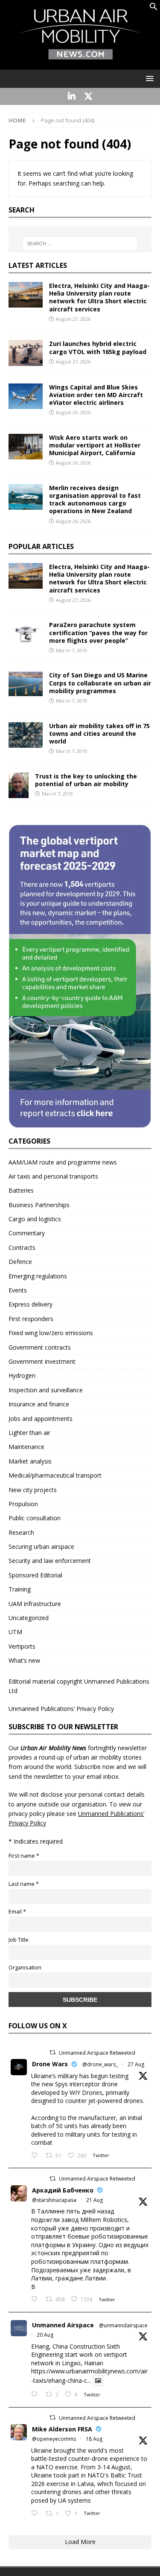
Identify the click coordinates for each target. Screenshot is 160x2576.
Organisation (25, 1968)
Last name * (24, 1884)
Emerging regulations (38, 1276)
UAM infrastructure (35, 1604)
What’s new (24, 1660)
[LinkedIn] (72, 96)
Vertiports (22, 1646)
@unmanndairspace (123, 2325)
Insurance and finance (39, 1404)
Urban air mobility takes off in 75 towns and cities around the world (99, 733)
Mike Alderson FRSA (62, 2429)
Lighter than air (29, 1433)
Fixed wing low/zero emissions (51, 1333)
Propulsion (23, 1504)
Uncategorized (29, 1618)
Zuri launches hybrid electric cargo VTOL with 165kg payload (98, 347)
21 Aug (95, 2200)
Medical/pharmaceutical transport (55, 1475)
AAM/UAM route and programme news (63, 1162)
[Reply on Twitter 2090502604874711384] (36, 2395)
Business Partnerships (39, 1205)
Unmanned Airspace (63, 2325)
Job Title (19, 1940)
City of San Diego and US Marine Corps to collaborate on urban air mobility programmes (100, 683)
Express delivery (31, 1304)
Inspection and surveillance (46, 1390)
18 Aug (94, 2439)
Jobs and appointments (41, 1419)
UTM (15, 1632)
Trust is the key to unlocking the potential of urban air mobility (86, 780)
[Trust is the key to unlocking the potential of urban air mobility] (19, 785)
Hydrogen (22, 1375)
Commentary (27, 1233)
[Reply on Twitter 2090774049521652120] (36, 2300)
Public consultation (35, 1518)
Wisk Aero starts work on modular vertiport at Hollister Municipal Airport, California (95, 445)
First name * (24, 1856)
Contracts (22, 1247)
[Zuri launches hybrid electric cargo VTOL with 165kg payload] (26, 353)
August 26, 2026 (73, 412)
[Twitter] (89, 96)
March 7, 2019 (71, 650)
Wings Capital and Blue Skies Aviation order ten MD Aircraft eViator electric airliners (96, 395)
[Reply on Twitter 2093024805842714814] (36, 2156)
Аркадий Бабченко (63, 2190)
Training (20, 1589)
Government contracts (40, 1347)
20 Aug (45, 2335)
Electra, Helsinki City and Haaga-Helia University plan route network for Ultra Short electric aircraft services (99, 297)
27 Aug (136, 2064)
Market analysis (30, 1461)
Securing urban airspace (41, 1546)
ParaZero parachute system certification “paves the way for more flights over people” (98, 632)
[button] (154, 8)
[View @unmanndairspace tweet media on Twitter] (98, 2381)
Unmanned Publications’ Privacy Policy (61, 1709)
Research (21, 1532)
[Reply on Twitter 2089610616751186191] (36, 2514)
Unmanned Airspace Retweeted (97, 2053)
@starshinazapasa (54, 2200)
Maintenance (26, 1447)
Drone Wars (50, 2064)
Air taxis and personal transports (53, 1176)
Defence (20, 1262)
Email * (17, 1912)
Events (18, 1290)
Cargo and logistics (35, 1219)
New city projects (33, 1490)
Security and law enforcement (50, 1561)
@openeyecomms (54, 2439)
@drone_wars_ (100, 2064)
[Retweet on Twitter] (52, 2052)
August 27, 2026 (73, 319)
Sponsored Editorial (35, 1575)
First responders (31, 1319)
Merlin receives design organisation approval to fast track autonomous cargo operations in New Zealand (95, 500)
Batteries (21, 1190)
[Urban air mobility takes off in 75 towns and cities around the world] (26, 735)
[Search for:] (80, 244)
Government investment (42, 1361)
